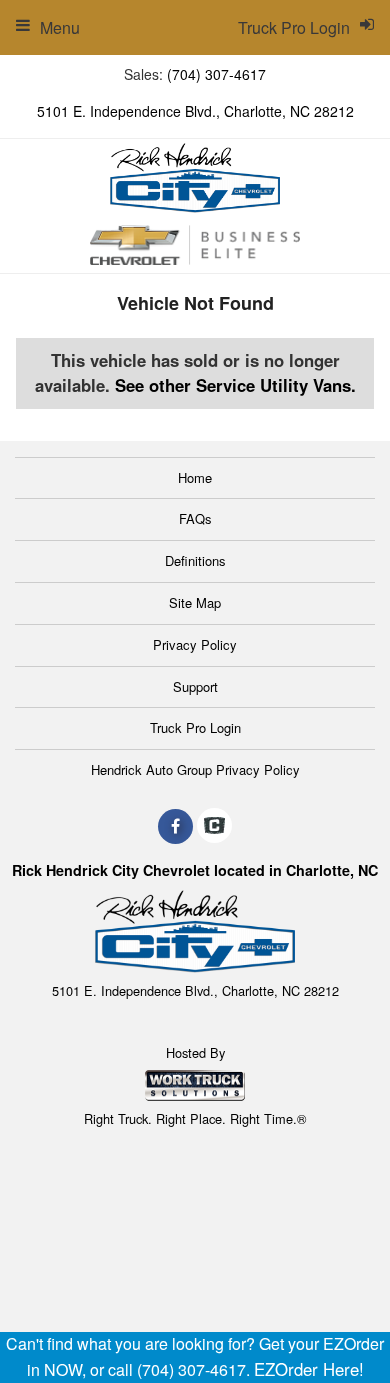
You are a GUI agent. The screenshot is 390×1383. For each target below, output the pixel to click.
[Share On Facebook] (175, 826)
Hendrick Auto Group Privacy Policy (195, 769)
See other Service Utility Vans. (235, 385)
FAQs (195, 518)
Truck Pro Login (195, 727)
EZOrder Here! (309, 1369)
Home (195, 477)
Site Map (195, 602)
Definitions (195, 560)
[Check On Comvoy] (214, 826)
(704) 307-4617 (216, 74)
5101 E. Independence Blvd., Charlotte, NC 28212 (195, 111)
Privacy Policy (195, 644)
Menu (60, 27)
